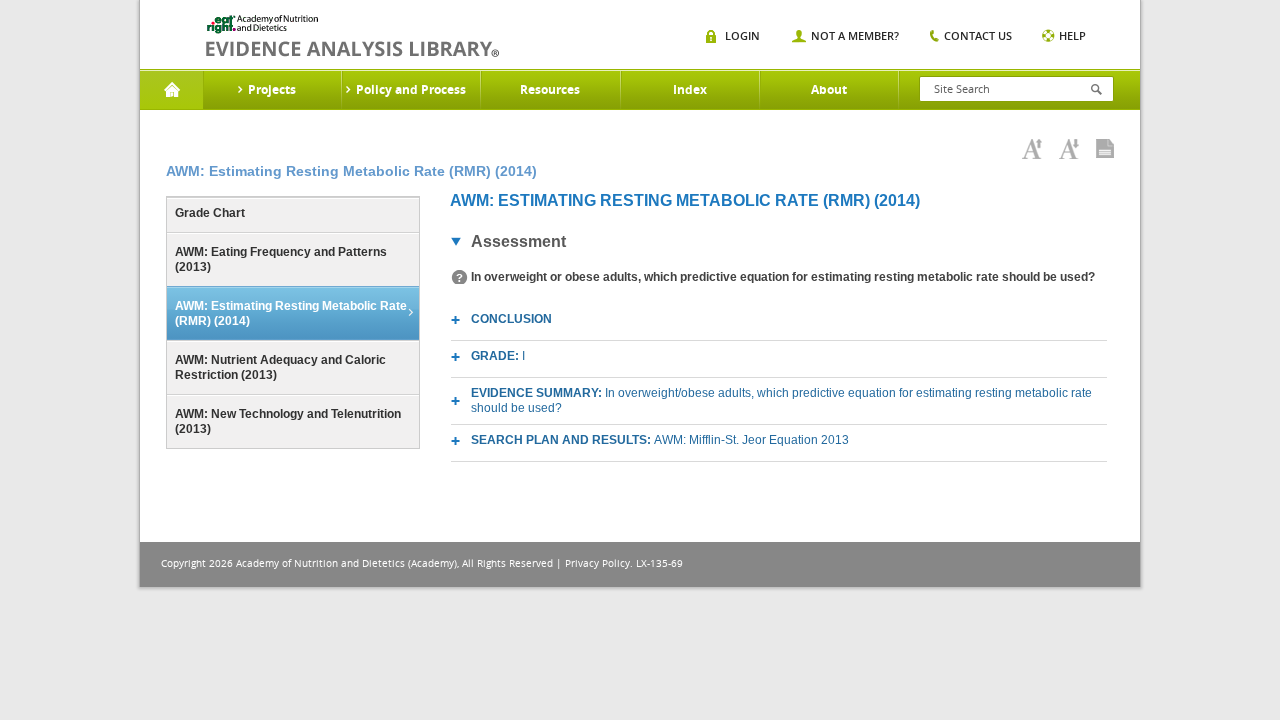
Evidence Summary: (781, 400)
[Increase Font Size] (1032, 149)
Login (742, 35)
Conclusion (511, 319)
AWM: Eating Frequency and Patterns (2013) (281, 259)
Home (171, 90)
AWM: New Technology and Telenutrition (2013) (288, 421)
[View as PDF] (1105, 149)
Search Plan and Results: (660, 440)
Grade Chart (210, 213)
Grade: (498, 356)
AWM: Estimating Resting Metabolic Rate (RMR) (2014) (291, 313)
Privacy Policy (597, 563)
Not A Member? (855, 35)
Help (1072, 35)
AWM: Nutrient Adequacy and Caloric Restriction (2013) (280, 367)
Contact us (978, 35)
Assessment (518, 241)
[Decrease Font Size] (1069, 149)
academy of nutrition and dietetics (352, 36)
